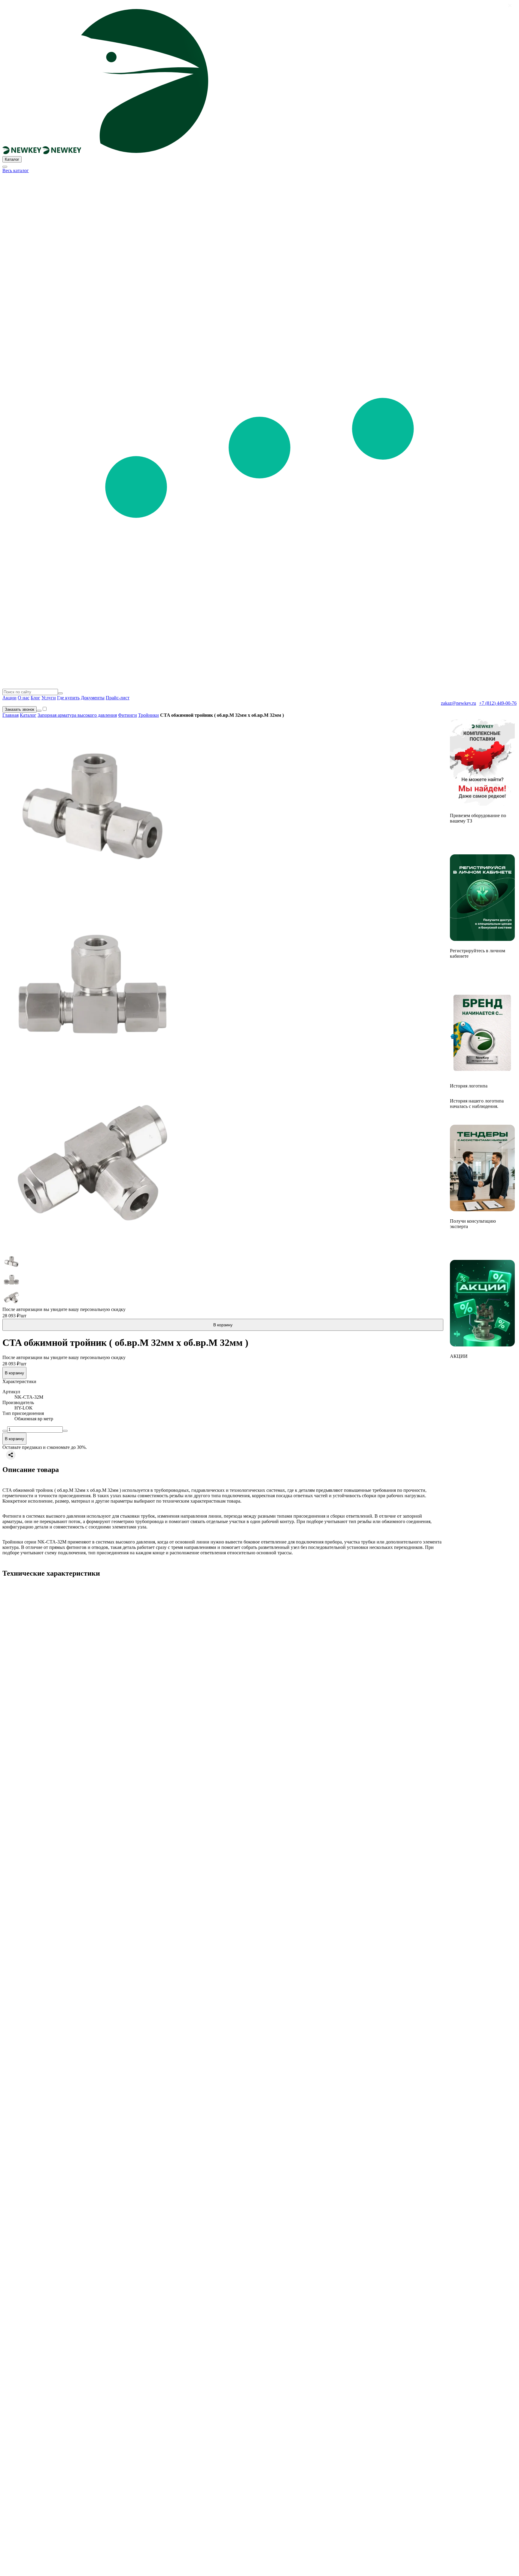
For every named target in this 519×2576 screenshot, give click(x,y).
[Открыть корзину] (39, 711)
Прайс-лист (118, 698)
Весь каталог (16, 170)
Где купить (68, 698)
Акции (9, 698)
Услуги (49, 698)
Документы (93, 698)
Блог (35, 698)
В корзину (223, 1325)
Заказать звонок (20, 709)
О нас (24, 698)
